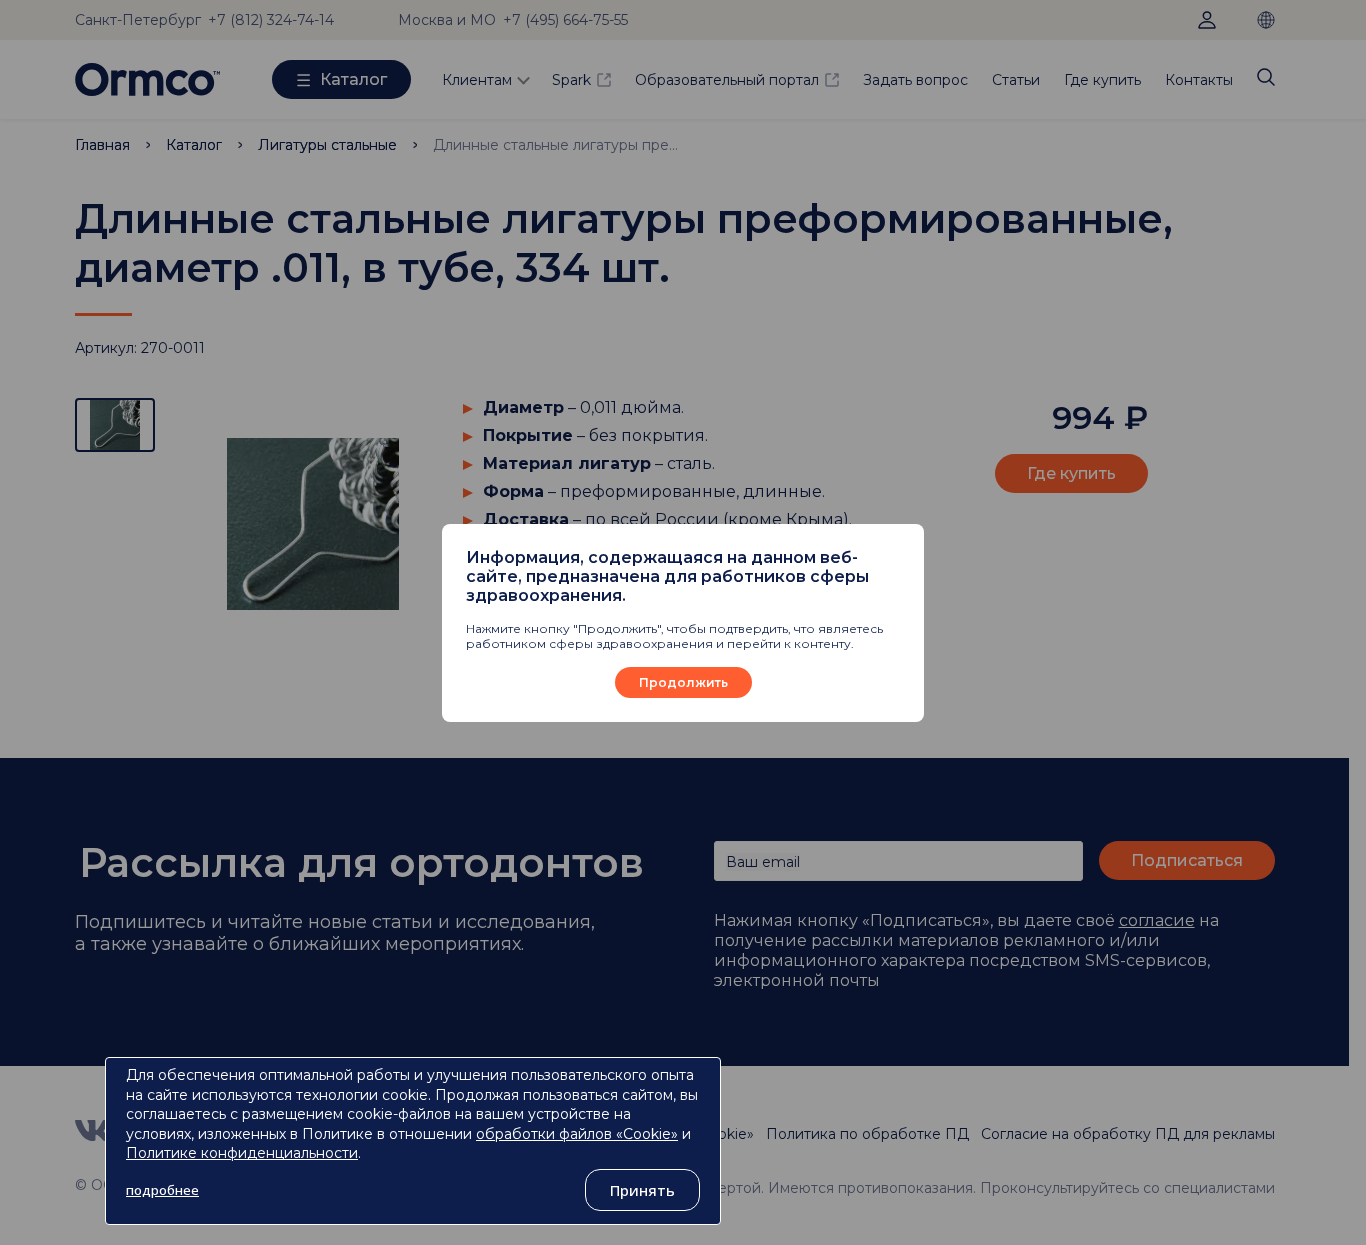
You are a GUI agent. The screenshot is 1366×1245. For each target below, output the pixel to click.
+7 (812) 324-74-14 (271, 20)
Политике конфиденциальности (242, 1153)
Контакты (1199, 80)
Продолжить (683, 682)
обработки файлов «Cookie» (577, 1134)
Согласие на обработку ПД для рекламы (1128, 1134)
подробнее (162, 1190)
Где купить (1102, 80)
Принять (642, 1190)
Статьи (1016, 80)
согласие (1157, 920)
